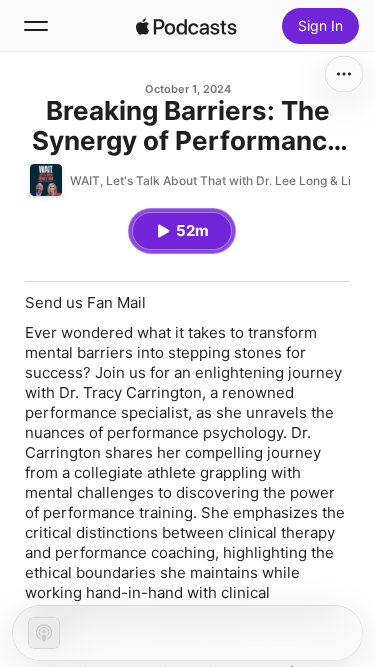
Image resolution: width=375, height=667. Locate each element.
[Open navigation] (36, 26)
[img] (187, 26)
